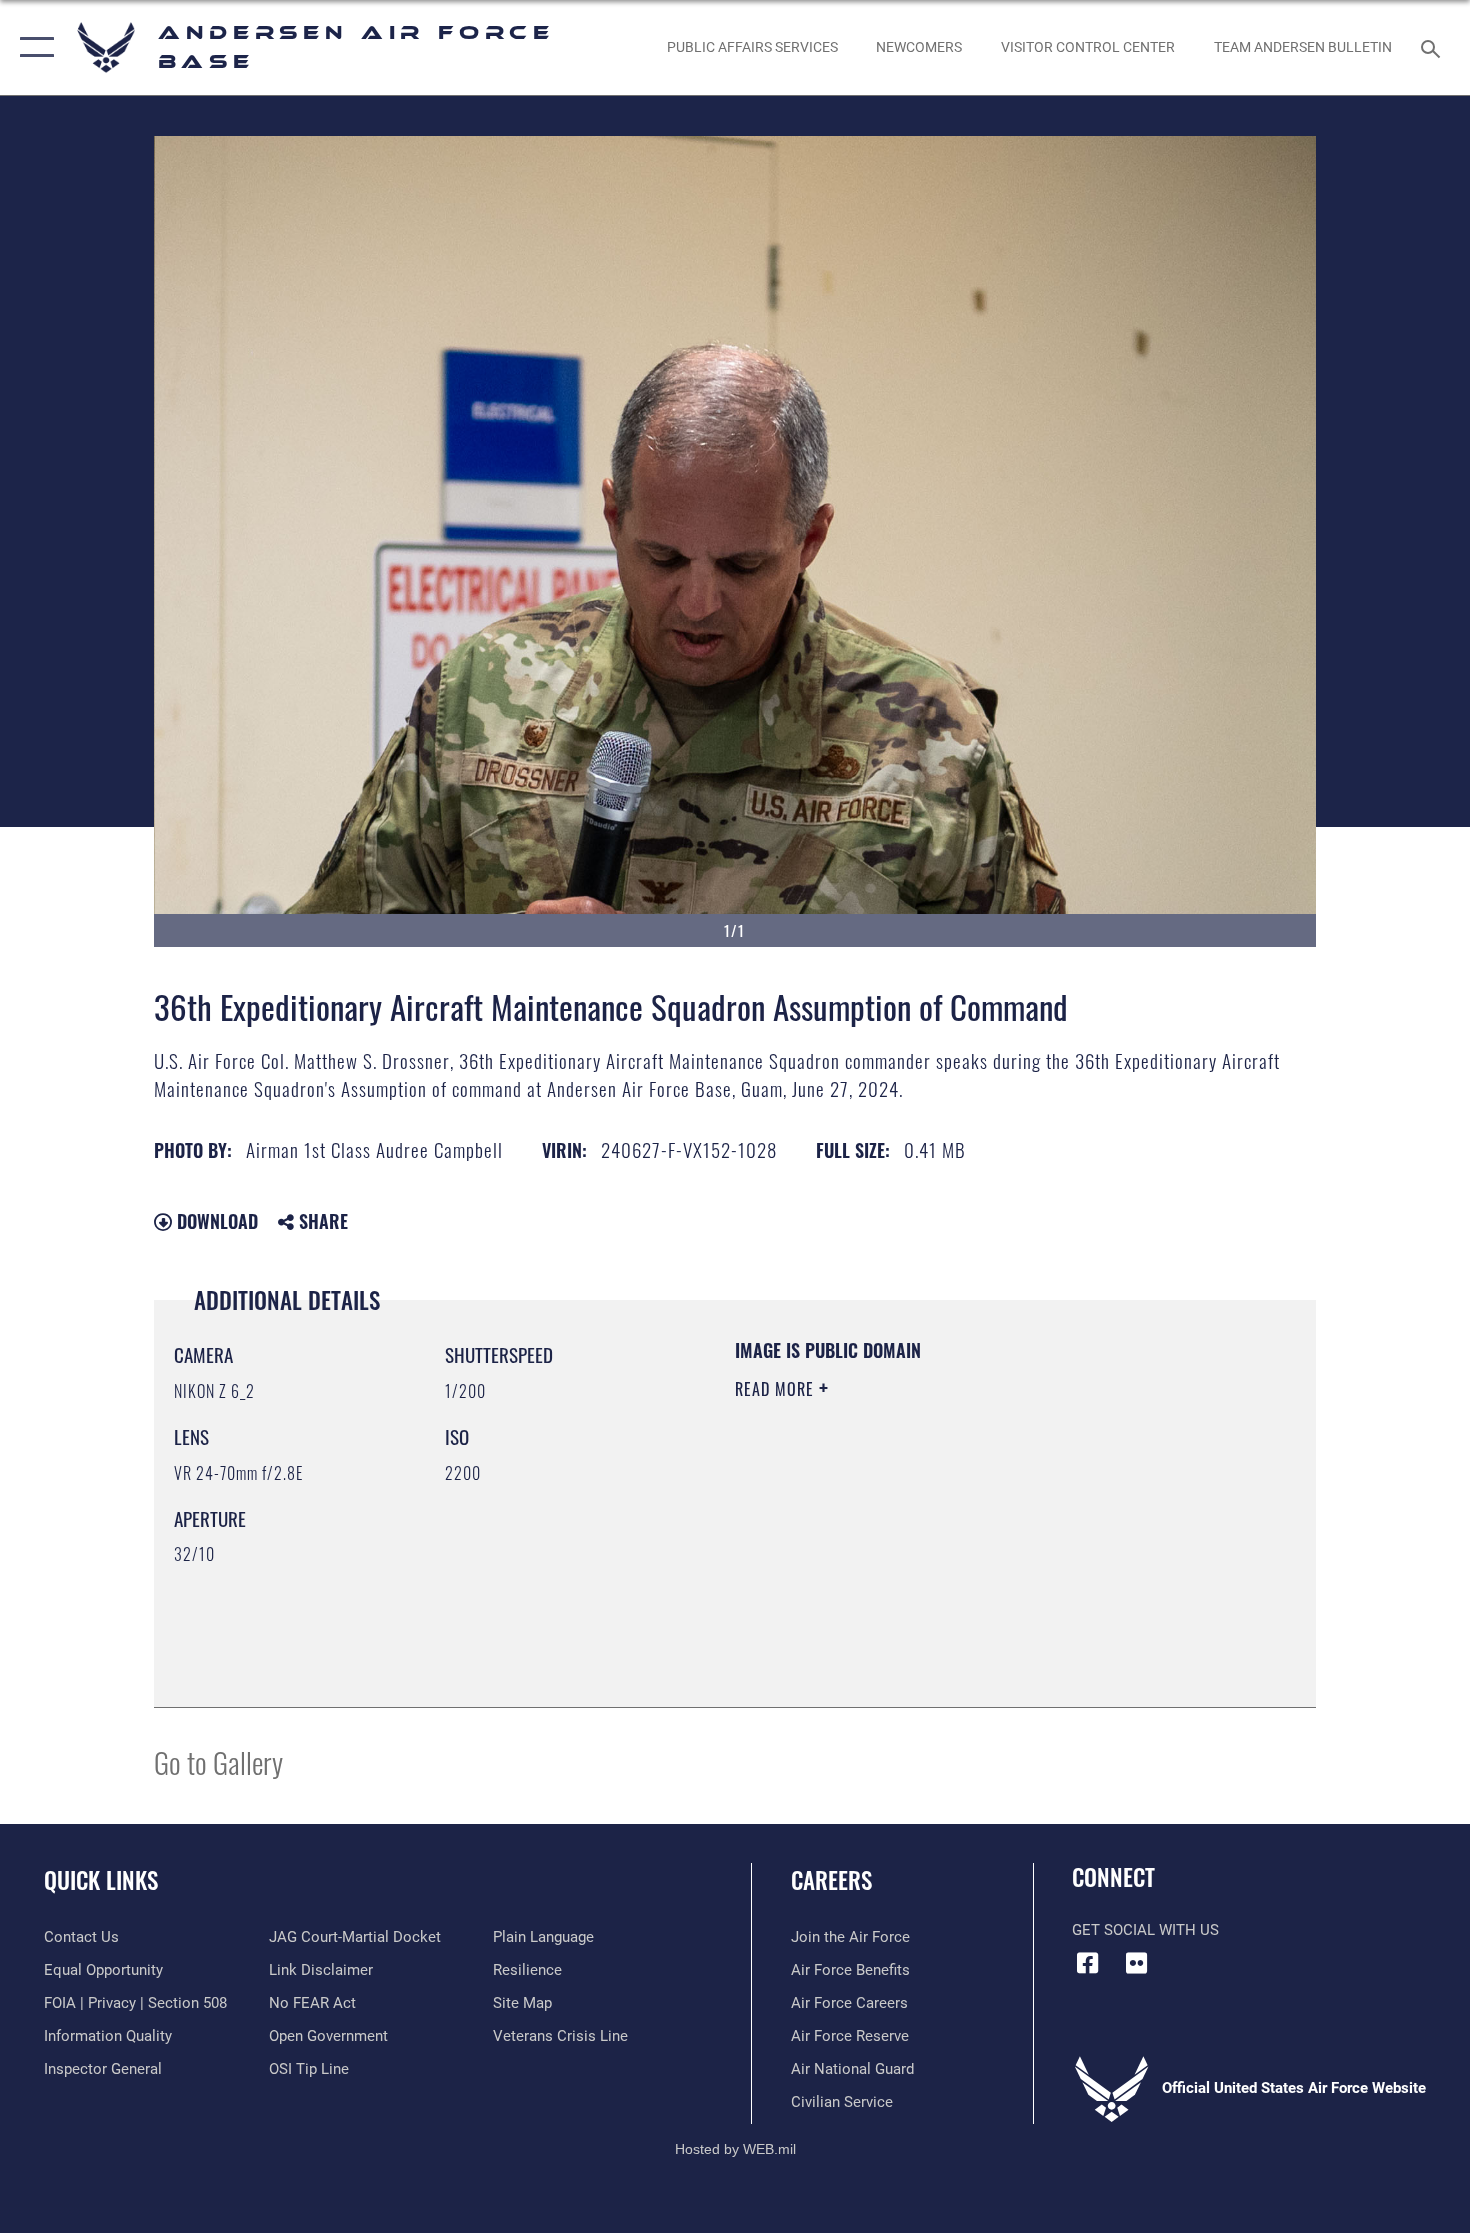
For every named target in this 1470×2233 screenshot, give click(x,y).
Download (215, 1221)
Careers (831, 1880)
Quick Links (101, 1880)
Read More (777, 1389)
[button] (32, 47)
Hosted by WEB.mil (735, 2149)
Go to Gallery (218, 1761)
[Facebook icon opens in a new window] (1087, 1963)
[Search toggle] (1433, 47)
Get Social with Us (1145, 1930)
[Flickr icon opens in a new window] (1137, 1963)
